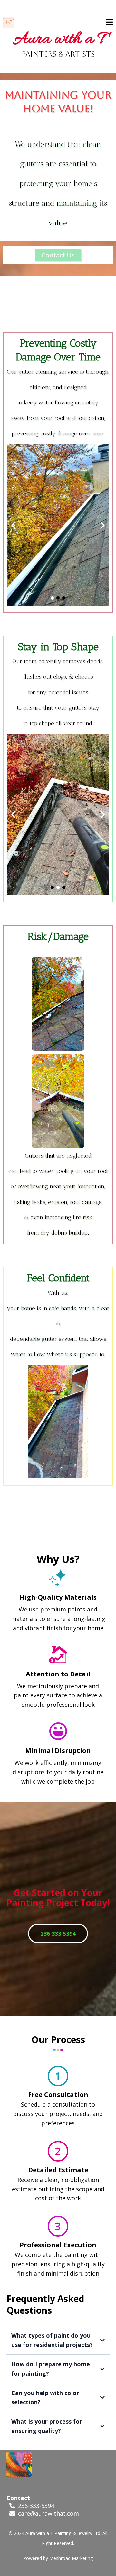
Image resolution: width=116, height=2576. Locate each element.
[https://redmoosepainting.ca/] (9, 22)
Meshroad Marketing (71, 2558)
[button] (109, 23)
